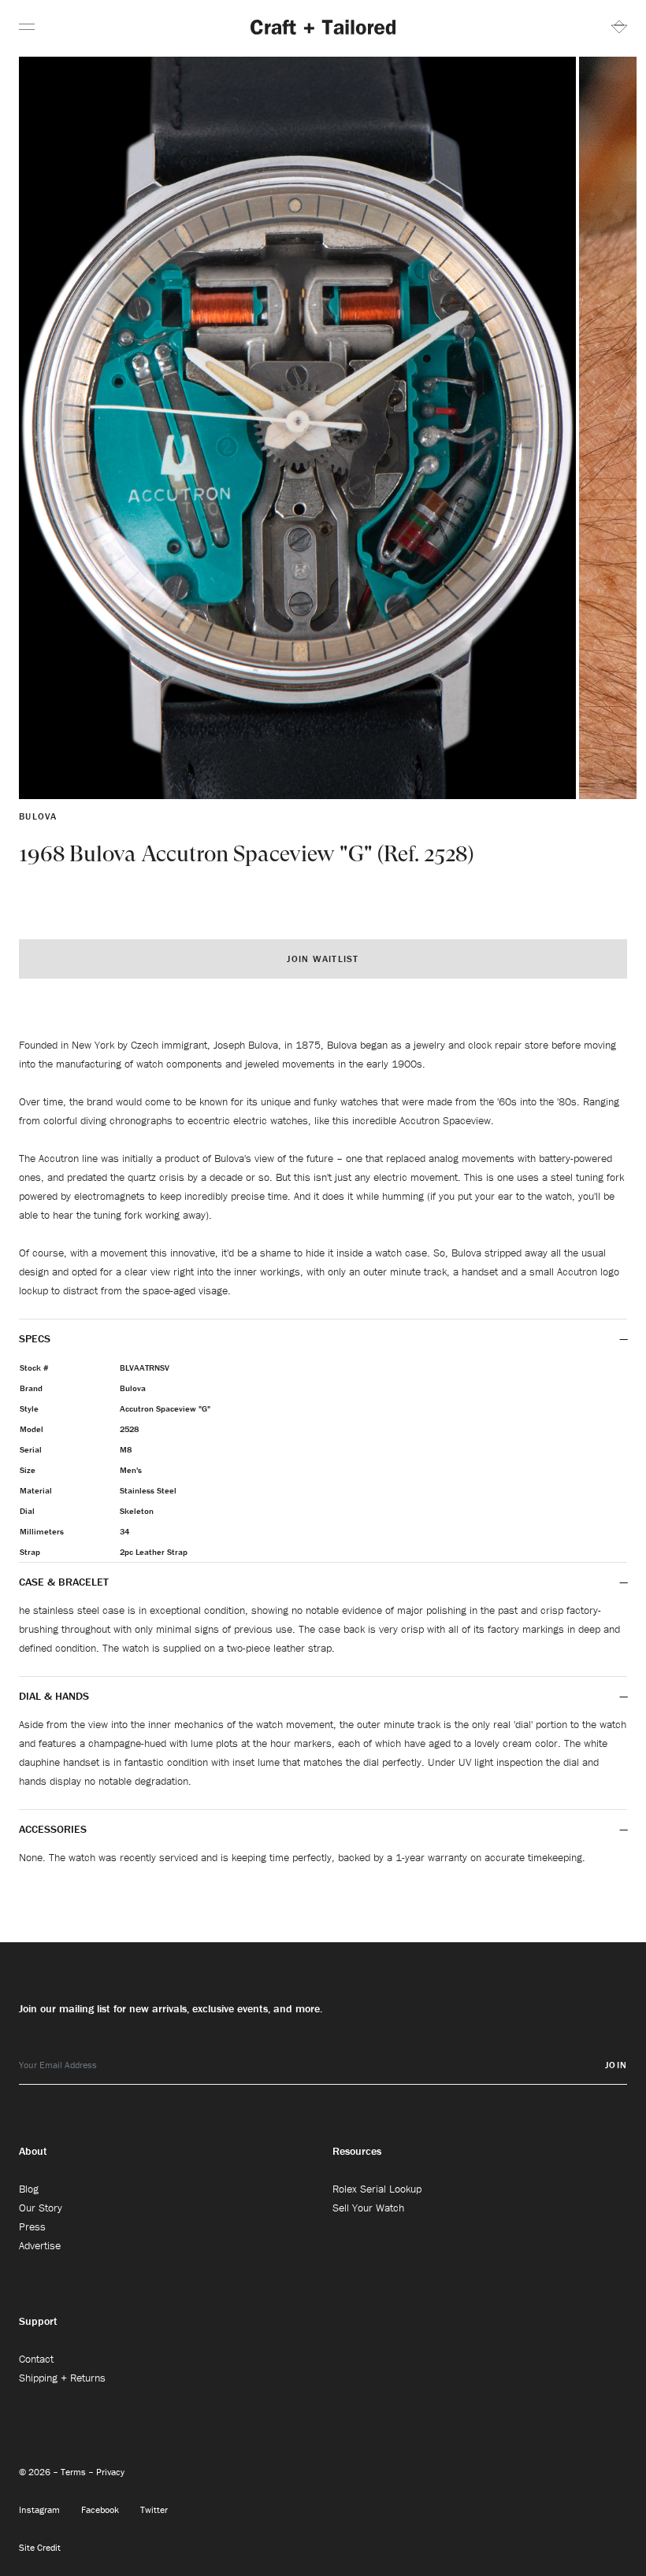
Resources (357, 2151)
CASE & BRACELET (64, 1582)
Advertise (40, 2245)
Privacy (110, 2472)
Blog (29, 2189)
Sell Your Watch (368, 2208)
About (33, 2151)
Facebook (101, 2509)
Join (616, 2065)
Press (32, 2226)
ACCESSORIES (54, 1829)
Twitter (154, 2509)
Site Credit (40, 2547)
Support (38, 2321)
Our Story (41, 2208)
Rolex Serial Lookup (377, 2189)
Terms (74, 2472)
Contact (36, 2359)
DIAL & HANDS (54, 1696)
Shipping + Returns (62, 2378)
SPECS (35, 1338)
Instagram (41, 2509)
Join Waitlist (323, 959)
